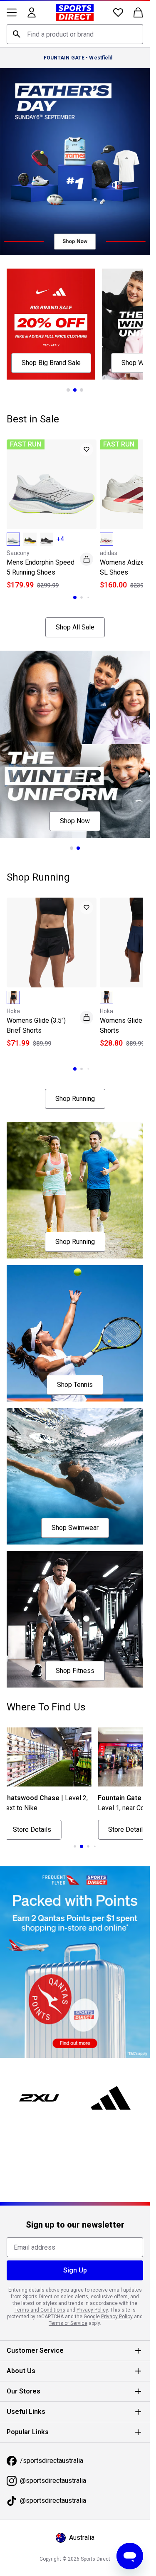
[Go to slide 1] (68, 390)
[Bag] (138, 12)
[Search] (17, 34)
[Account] (32, 12)
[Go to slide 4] (88, 1846)
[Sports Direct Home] (75, 12)
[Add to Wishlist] (87, 449)
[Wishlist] (118, 12)
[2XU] (39, 2098)
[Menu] (12, 12)
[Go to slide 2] (75, 390)
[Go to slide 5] (95, 1846)
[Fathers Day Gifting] (75, 162)
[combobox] (75, 34)
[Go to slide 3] (82, 390)
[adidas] (111, 2098)
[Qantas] (75, 1962)
